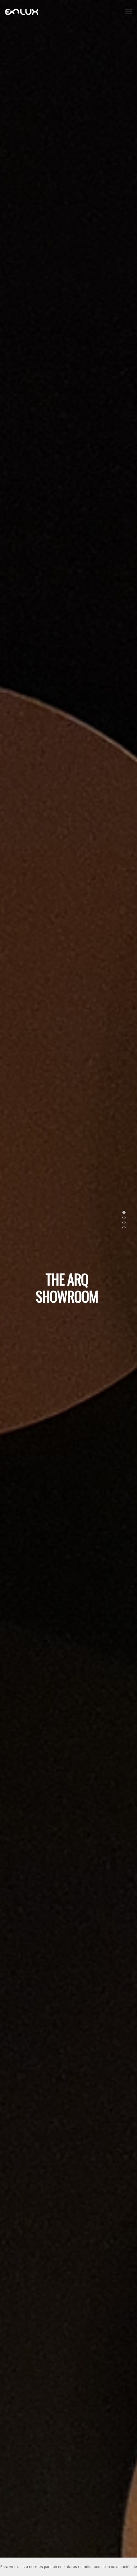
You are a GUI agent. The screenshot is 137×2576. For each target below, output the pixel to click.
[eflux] (22, 12)
